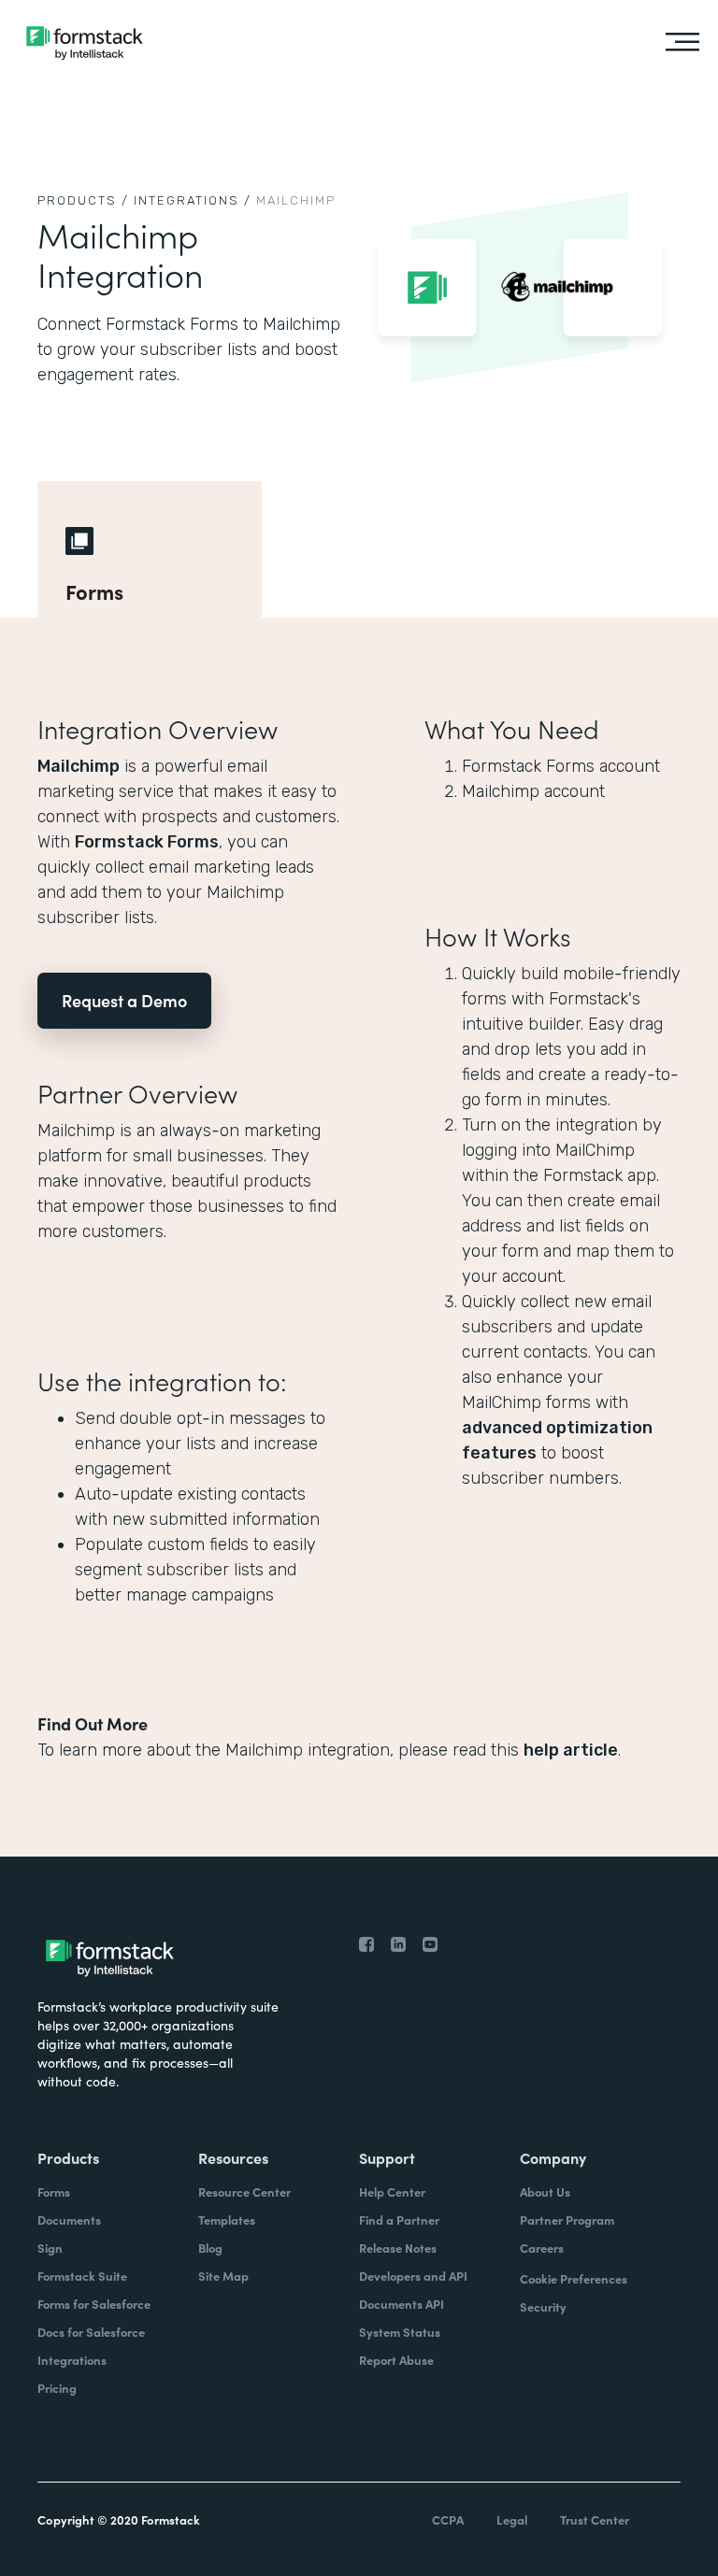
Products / (83, 200)
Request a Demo (124, 1000)
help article (571, 1750)
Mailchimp (79, 766)
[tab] (150, 549)
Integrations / (193, 200)
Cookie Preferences (574, 2278)
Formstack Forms (147, 842)
